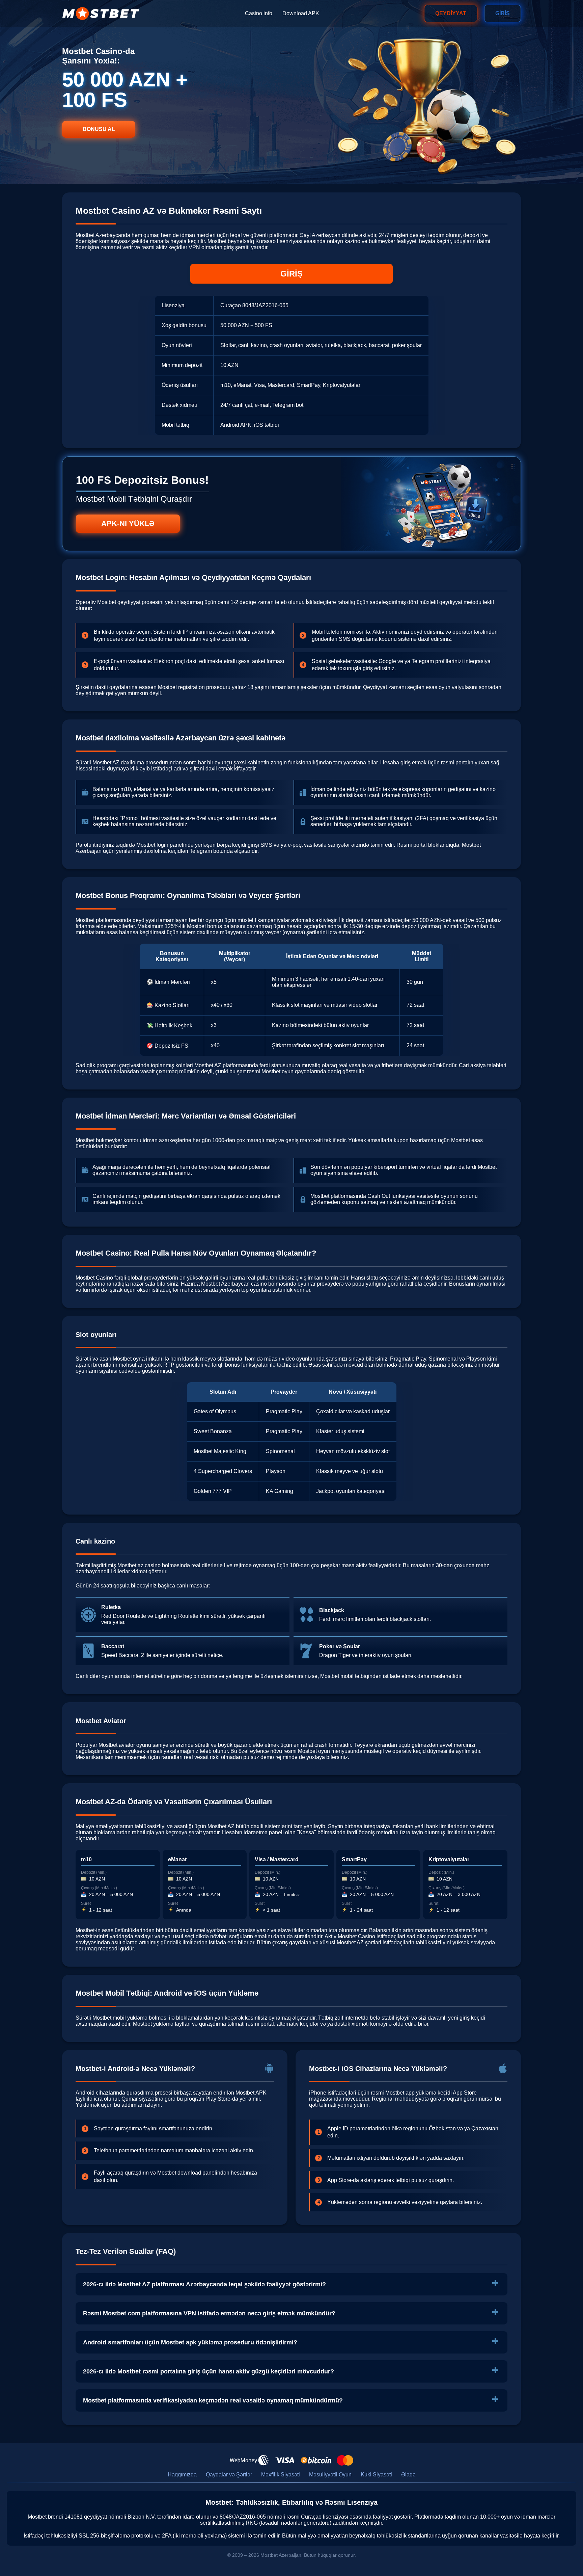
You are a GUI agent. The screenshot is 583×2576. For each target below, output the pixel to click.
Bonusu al (99, 129)
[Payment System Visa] (285, 2460)
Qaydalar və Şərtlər (229, 2475)
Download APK (301, 13)
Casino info (259, 13)
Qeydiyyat (451, 13)
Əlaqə (408, 2475)
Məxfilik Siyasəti (281, 2475)
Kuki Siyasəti (376, 2475)
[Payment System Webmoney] (249, 2460)
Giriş (503, 13)
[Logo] (101, 14)
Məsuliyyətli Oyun (330, 2475)
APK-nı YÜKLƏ (128, 523)
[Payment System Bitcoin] (316, 2460)
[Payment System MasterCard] (345, 2460)
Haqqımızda (182, 2475)
